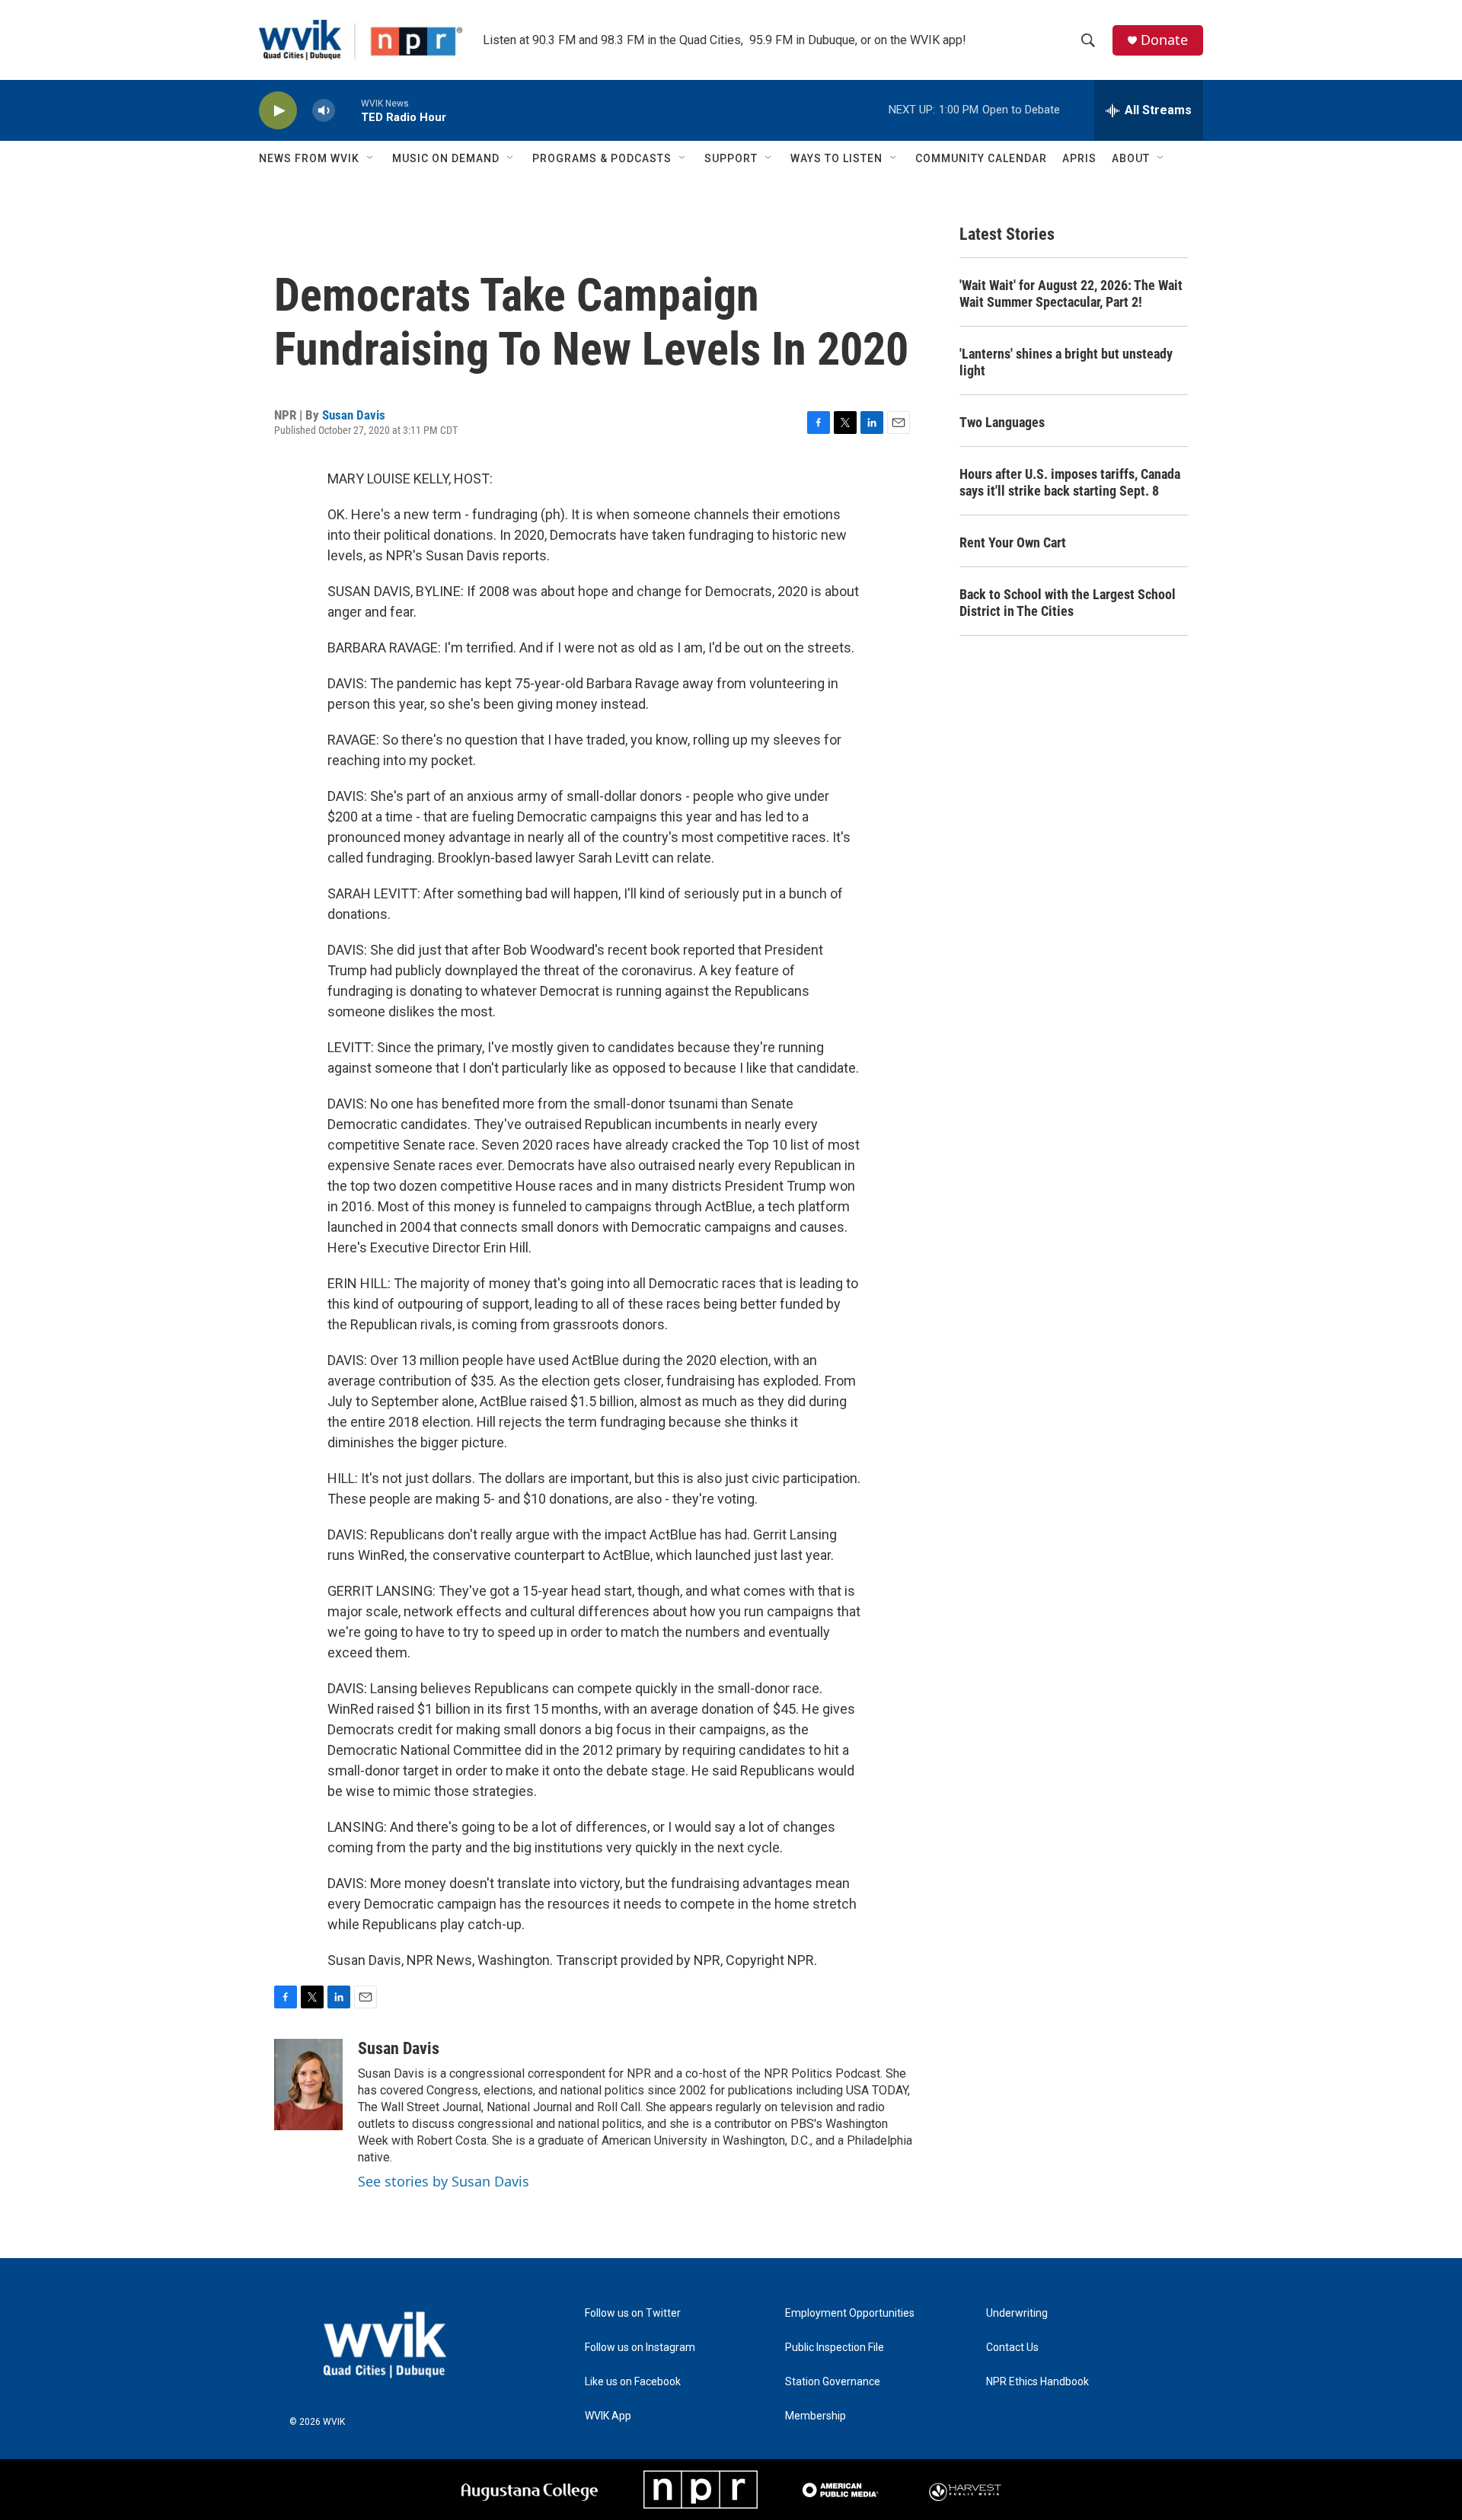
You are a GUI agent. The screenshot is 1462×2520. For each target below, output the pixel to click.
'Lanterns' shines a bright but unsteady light (1066, 362)
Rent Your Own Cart (1013, 542)
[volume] (324, 111)
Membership (816, 2416)
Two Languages (1002, 422)
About (1131, 158)
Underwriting (1017, 2313)
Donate (1164, 40)
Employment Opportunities (850, 2313)
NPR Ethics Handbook (1037, 2382)
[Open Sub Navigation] (371, 158)
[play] (278, 111)
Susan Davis (354, 415)
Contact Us (1012, 2348)
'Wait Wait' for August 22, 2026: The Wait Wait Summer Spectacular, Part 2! (1071, 293)
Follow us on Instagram (640, 2348)
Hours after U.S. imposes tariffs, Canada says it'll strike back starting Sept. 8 (1070, 482)
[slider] (348, 110)
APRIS (1079, 158)
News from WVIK (309, 158)
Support (731, 158)
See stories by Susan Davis (444, 2181)
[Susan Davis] (308, 2085)
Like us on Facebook (633, 2382)
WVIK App (608, 2416)
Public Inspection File (835, 2348)
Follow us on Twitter (633, 2313)
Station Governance (833, 2382)
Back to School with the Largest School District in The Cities (1068, 603)
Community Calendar (981, 158)
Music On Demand (446, 158)
